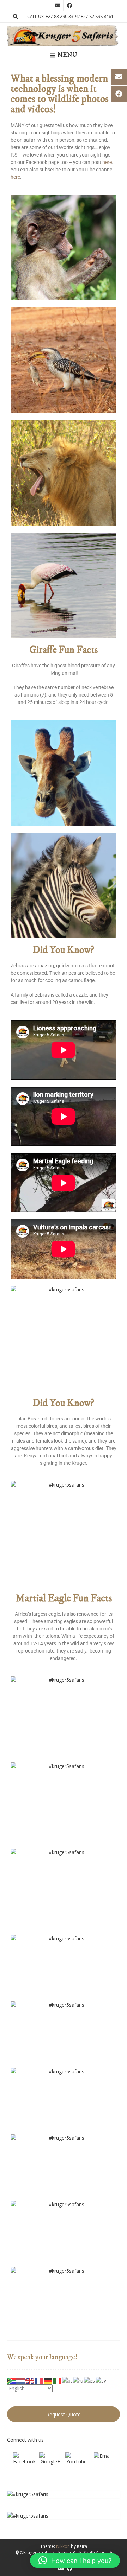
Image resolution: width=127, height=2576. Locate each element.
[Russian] (78, 2380)
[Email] (103, 2463)
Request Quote (64, 2414)
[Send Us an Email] (58, 6)
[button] (75, 2561)
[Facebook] (24, 2463)
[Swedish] (101, 2380)
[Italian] (58, 2380)
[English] (30, 2380)
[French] (39, 2380)
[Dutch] (21, 2380)
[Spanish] (90, 2380)
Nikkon (63, 2546)
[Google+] (50, 2463)
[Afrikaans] (12, 2380)
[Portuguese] (68, 2380)
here (107, 162)
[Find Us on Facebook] (69, 6)
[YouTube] (77, 2463)
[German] (48, 2380)
